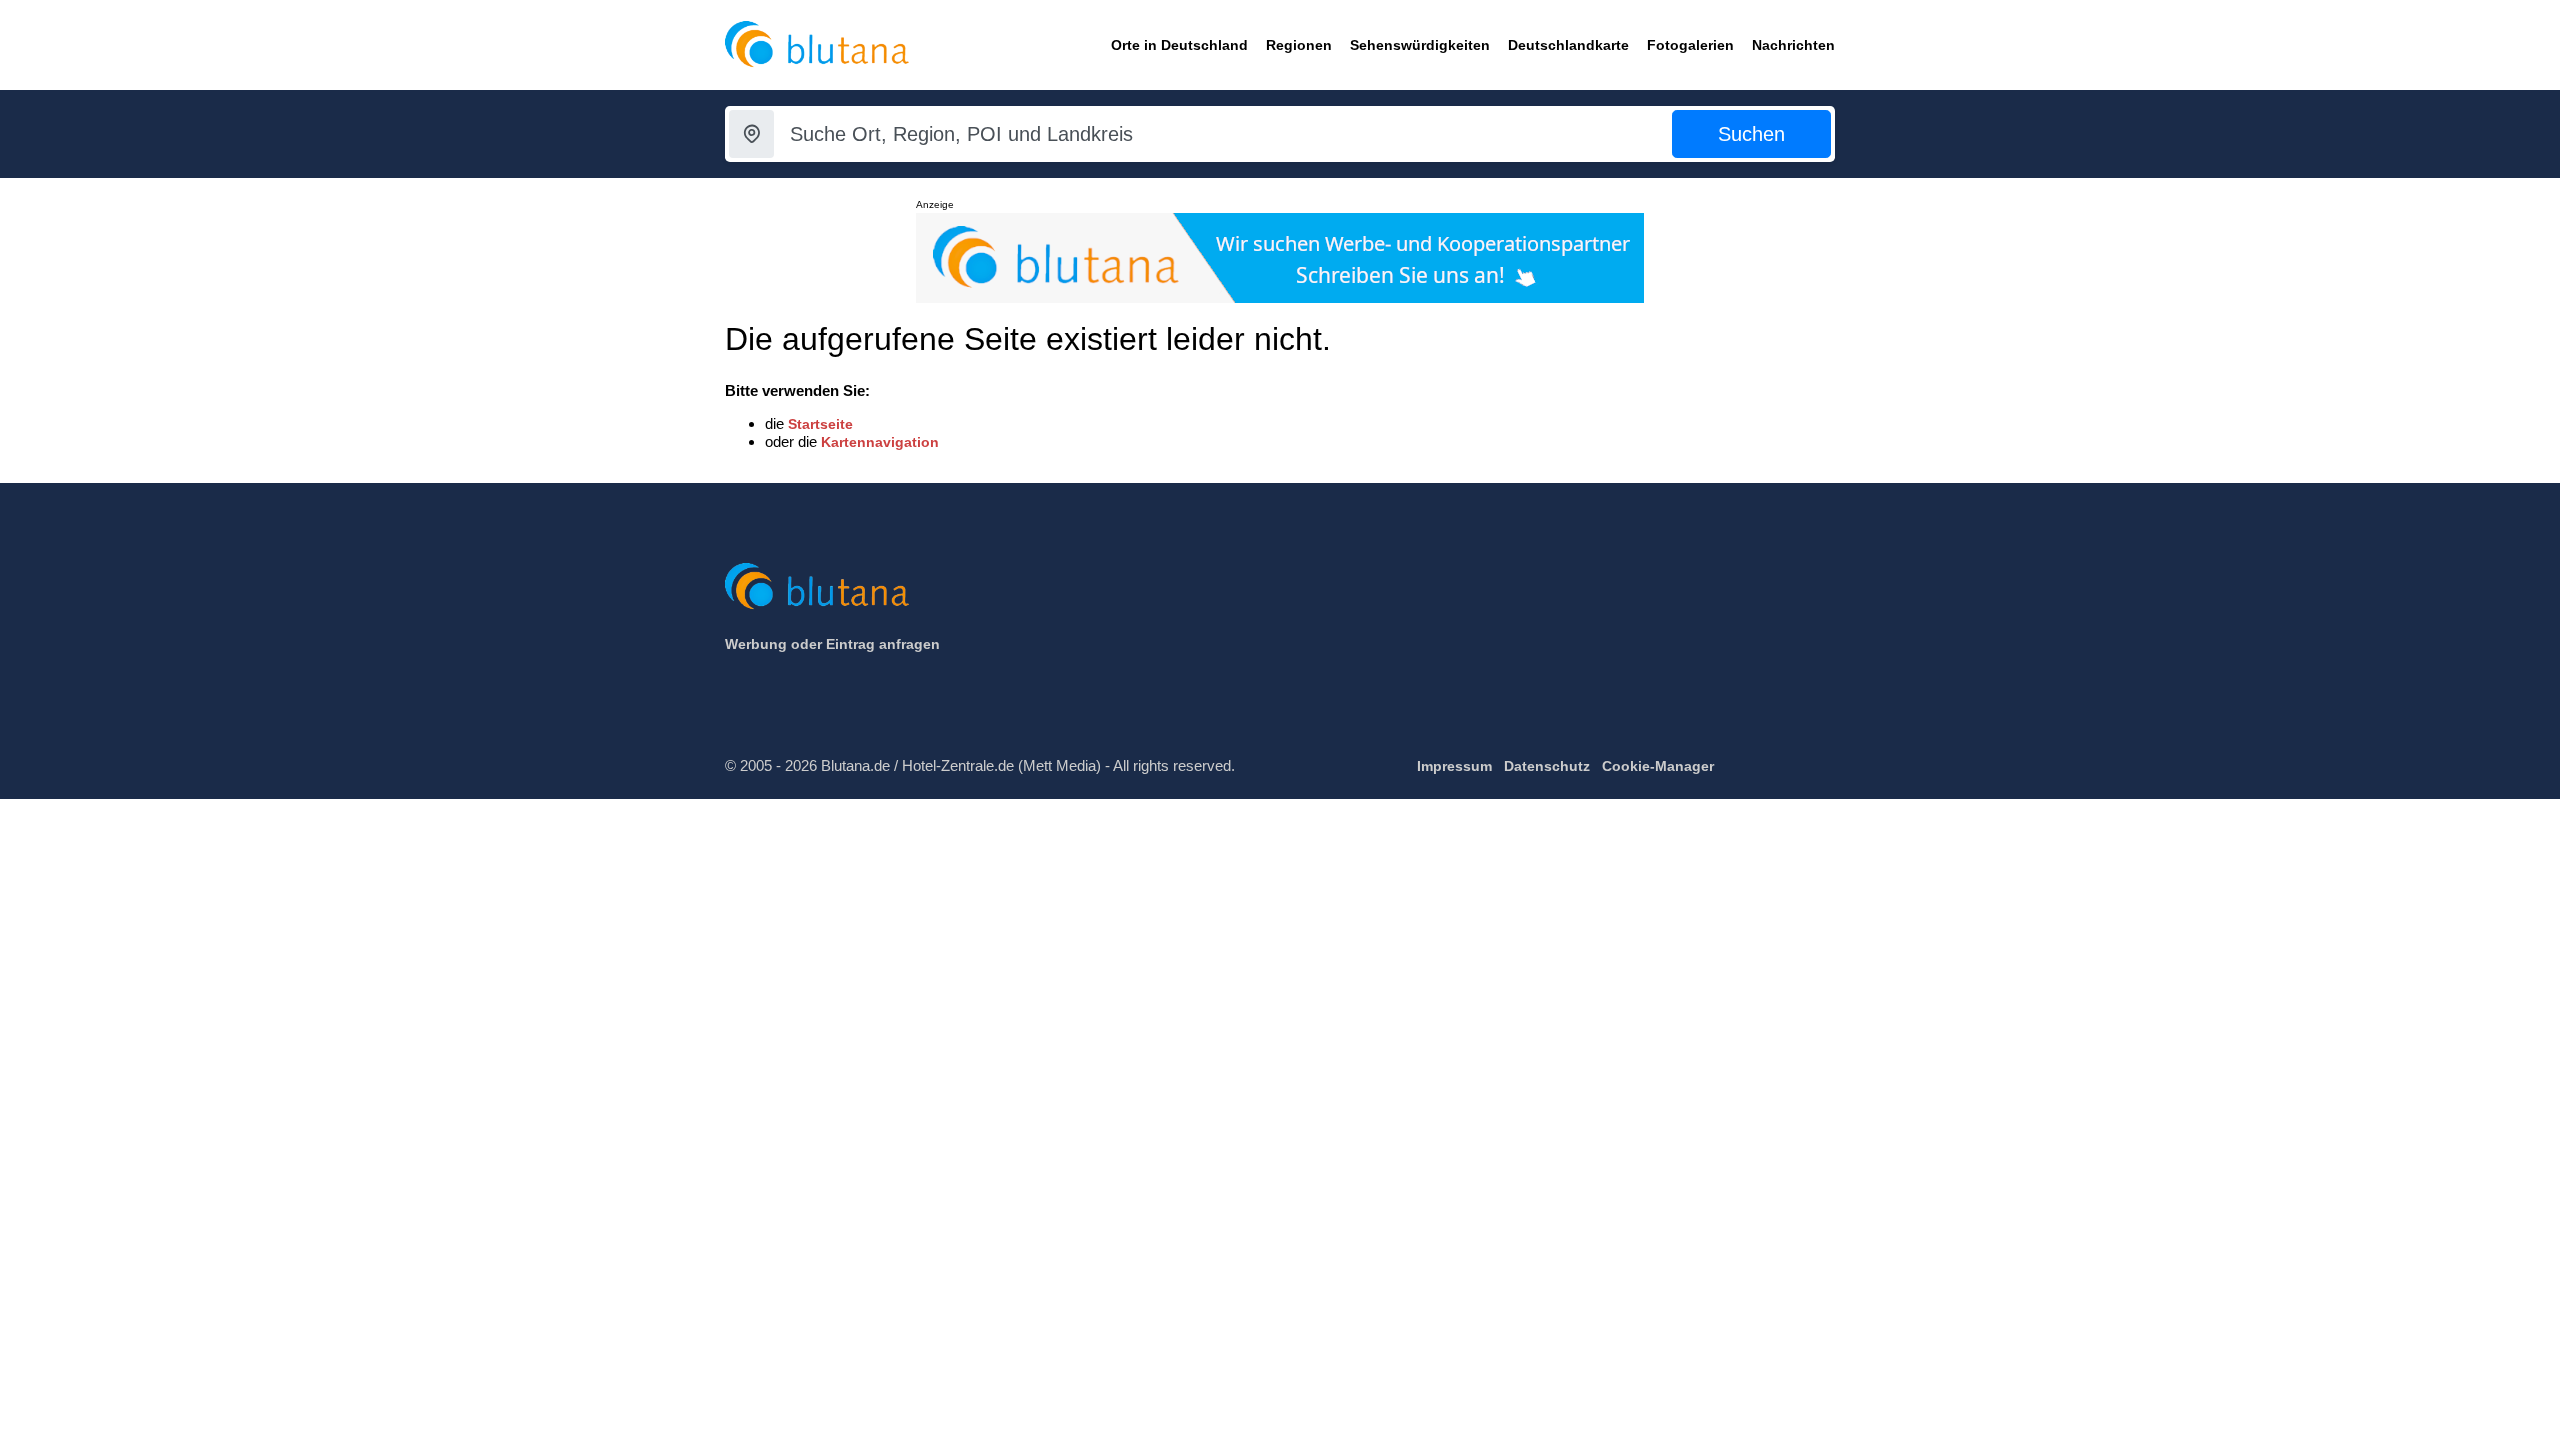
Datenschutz (1547, 766)
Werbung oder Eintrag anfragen (832, 644)
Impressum (1454, 766)
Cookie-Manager (1658, 766)
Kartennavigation (880, 442)
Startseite (820, 424)
